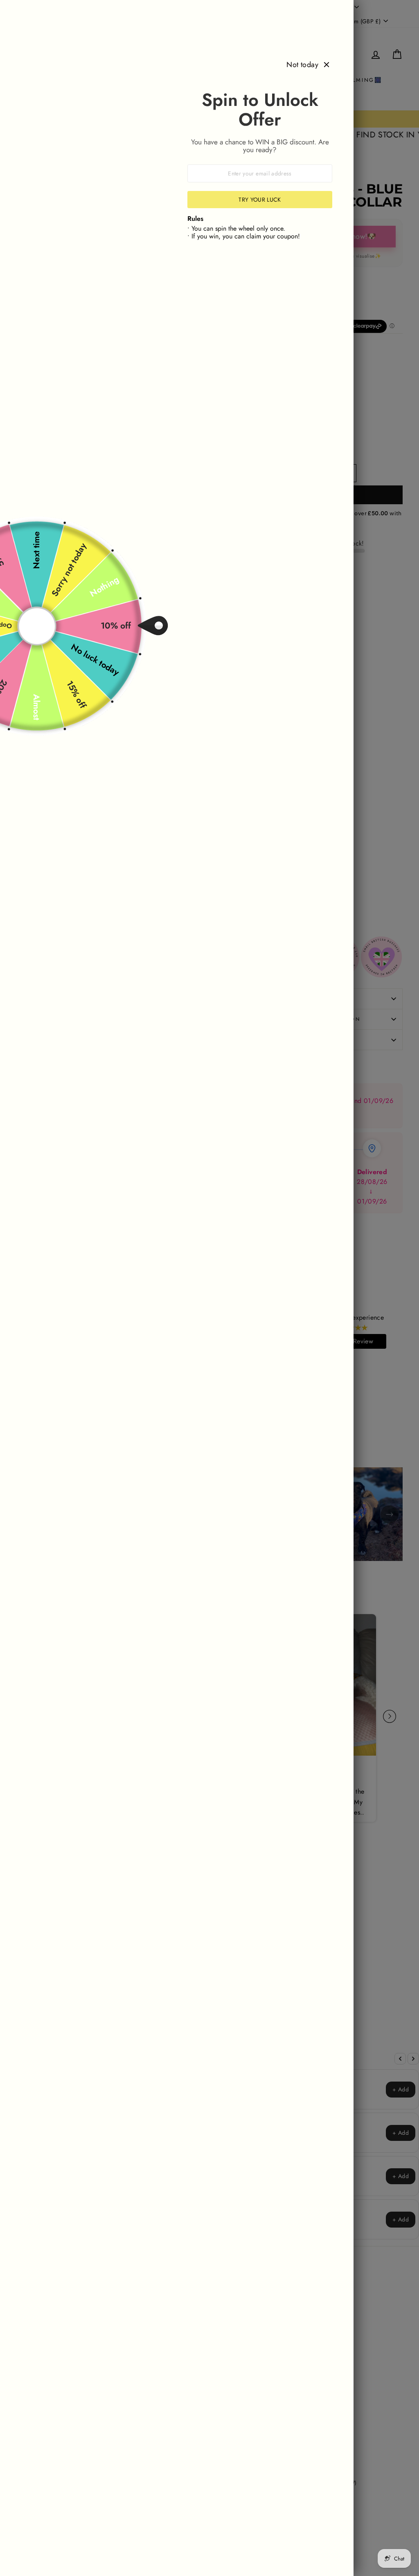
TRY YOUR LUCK (260, 200)
